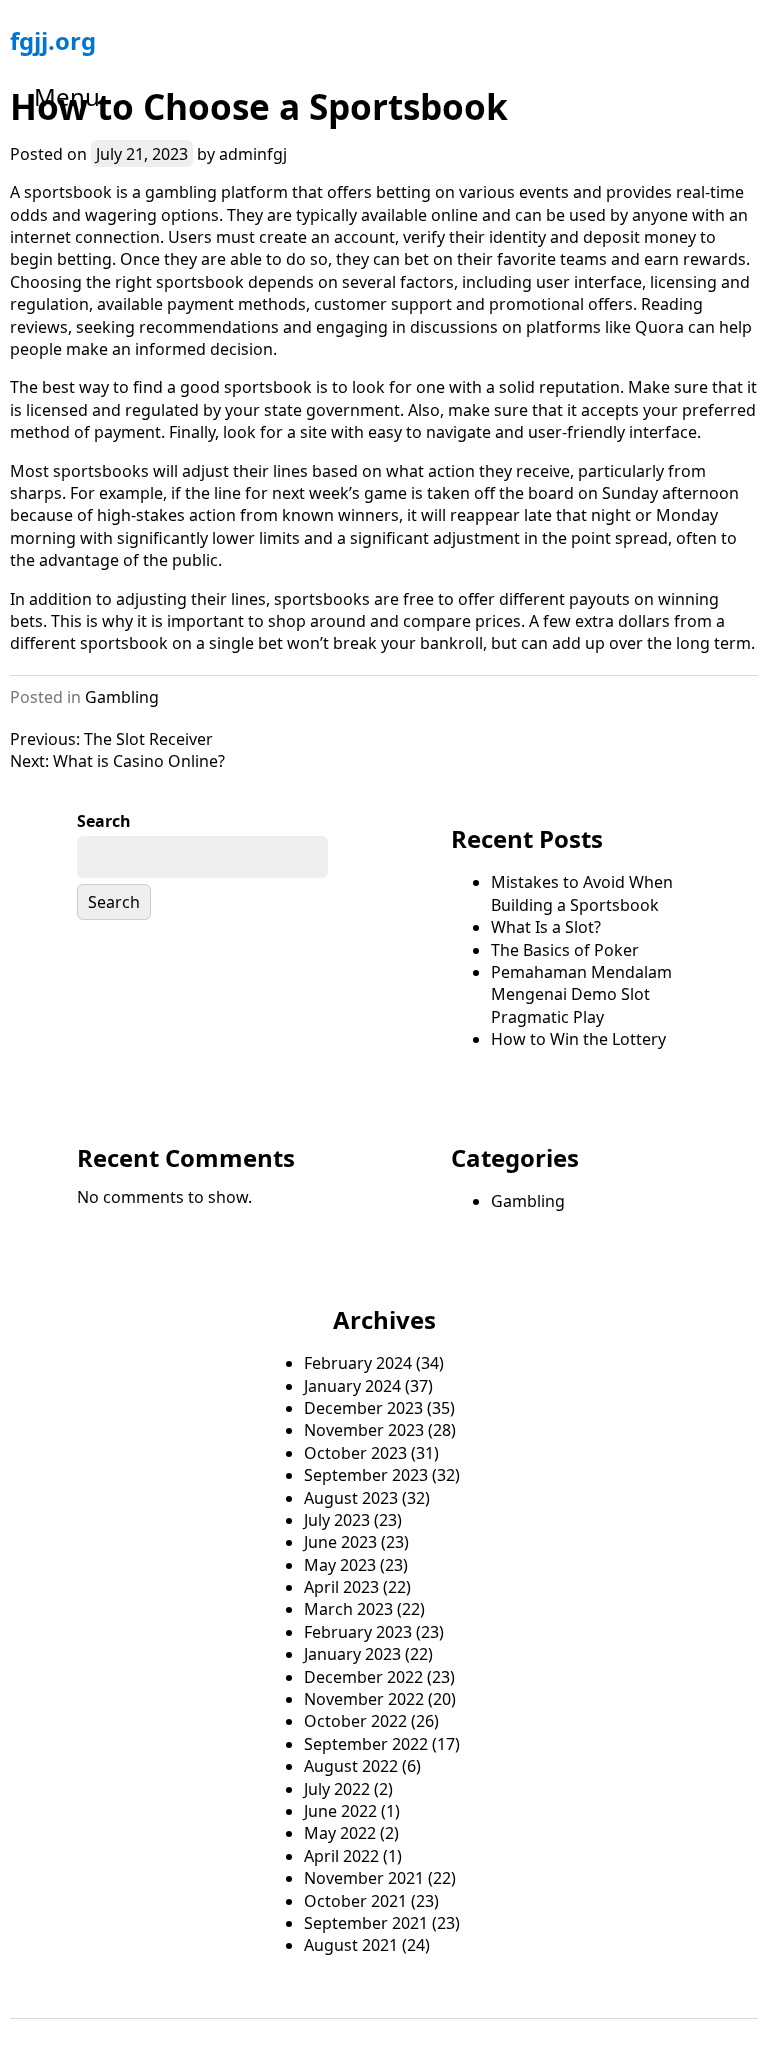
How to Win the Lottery (578, 1039)
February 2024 (358, 1363)
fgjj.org (53, 40)
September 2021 (366, 1923)
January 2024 (352, 1386)
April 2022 (341, 1856)
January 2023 (352, 1654)
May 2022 (340, 1833)
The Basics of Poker (565, 950)
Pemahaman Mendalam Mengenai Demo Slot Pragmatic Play (581, 994)
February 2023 (358, 1632)
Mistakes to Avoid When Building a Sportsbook (582, 893)
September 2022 (366, 1744)
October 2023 (355, 1453)
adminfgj (253, 154)
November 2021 (364, 1878)
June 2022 (340, 1811)
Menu (67, 96)
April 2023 (341, 1587)
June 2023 (340, 1542)
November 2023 (364, 1430)
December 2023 (363, 1408)
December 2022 (363, 1677)
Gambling (122, 697)
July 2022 (337, 1789)
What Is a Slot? (546, 927)
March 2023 (348, 1609)
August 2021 (351, 1945)
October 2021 (355, 1901)
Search (104, 821)
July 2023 (337, 1520)
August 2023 (351, 1498)
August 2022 (351, 1766)
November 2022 (364, 1699)
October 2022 (355, 1721)
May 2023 (340, 1565)
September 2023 (366, 1475)
